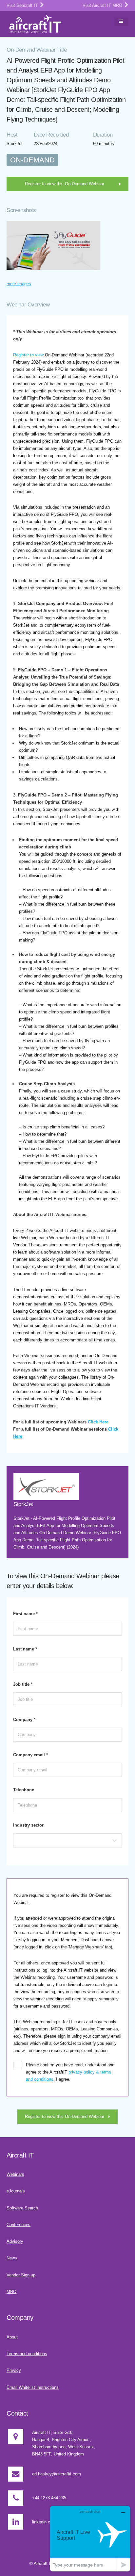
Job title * (23, 1684)
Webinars (15, 2174)
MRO (11, 2292)
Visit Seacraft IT (23, 5)
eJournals (16, 2191)
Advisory (15, 2241)
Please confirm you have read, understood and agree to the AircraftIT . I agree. (70, 2072)
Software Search (22, 2208)
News (12, 2258)
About (12, 2337)
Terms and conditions (27, 2354)
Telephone (24, 1790)
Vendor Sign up (21, 2275)
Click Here (98, 1422)
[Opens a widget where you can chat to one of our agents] (90, 2539)
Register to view (28, 355)
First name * (25, 1614)
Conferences (19, 2225)
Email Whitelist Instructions (33, 2387)
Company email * (30, 1755)
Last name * (25, 1649)
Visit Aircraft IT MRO (103, 5)
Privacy (14, 2370)
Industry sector (28, 1825)
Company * (24, 1720)
